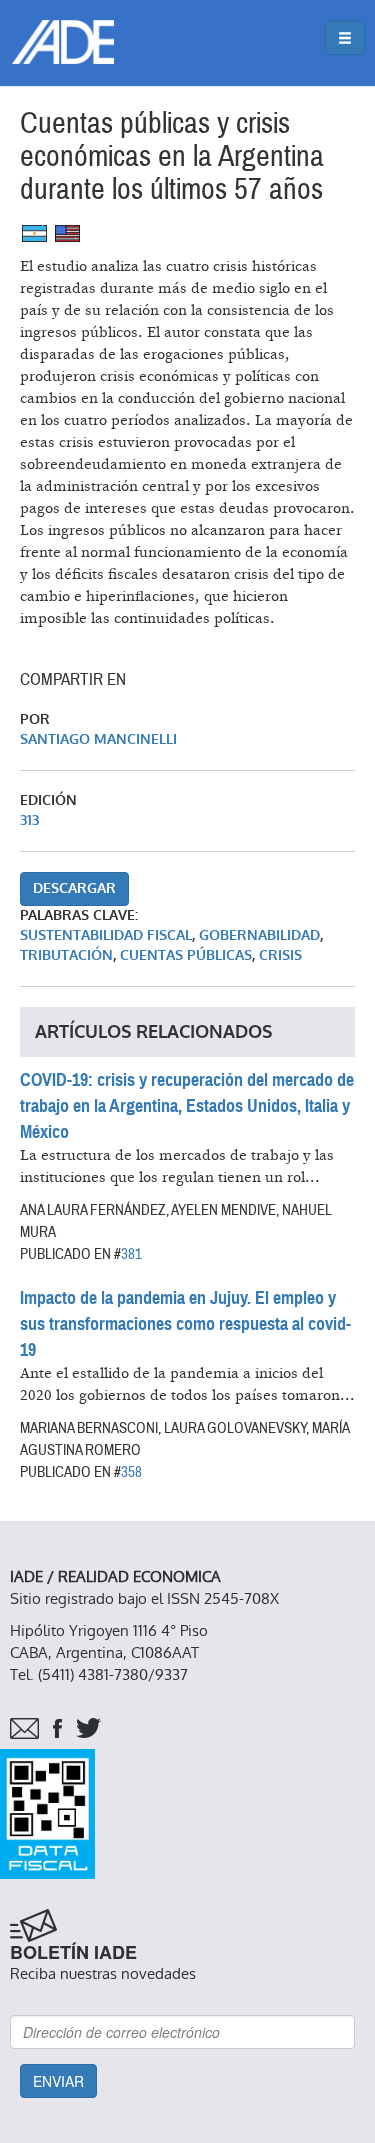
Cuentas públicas (186, 955)
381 (131, 1254)
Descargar (74, 888)
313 (29, 820)
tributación (66, 955)
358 (131, 1472)
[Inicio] (63, 42)
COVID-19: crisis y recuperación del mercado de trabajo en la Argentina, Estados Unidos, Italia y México (187, 1106)
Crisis (280, 955)
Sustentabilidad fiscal (106, 935)
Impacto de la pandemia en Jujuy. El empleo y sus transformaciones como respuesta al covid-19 (185, 1324)
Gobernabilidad (259, 935)
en (67, 233)
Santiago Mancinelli (98, 739)
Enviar (58, 2081)
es (34, 233)
